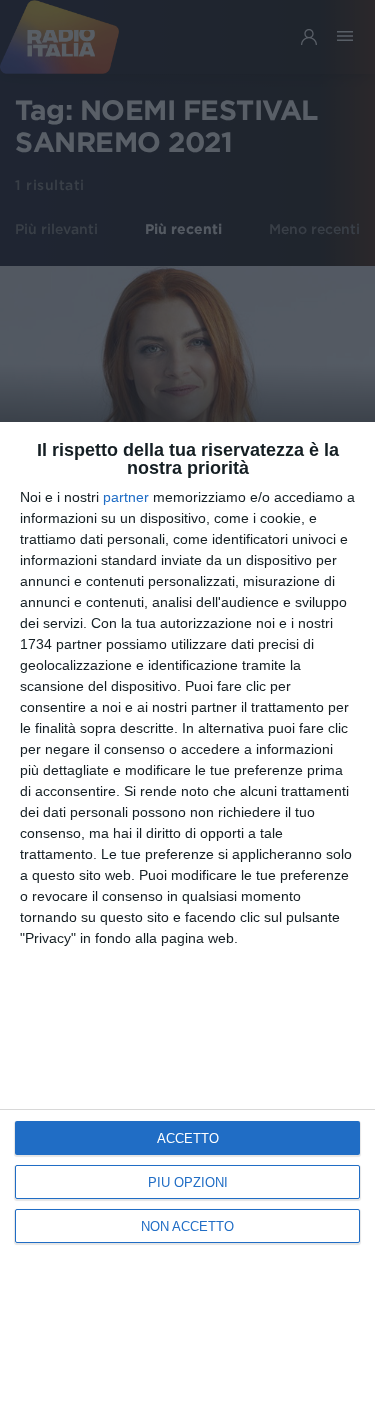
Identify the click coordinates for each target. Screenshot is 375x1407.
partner (126, 497)
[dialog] (187, 914)
